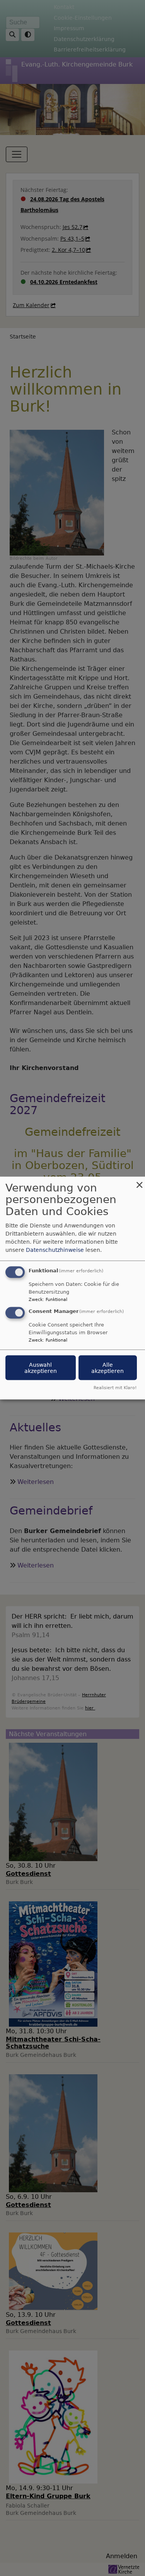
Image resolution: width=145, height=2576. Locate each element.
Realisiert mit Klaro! (115, 1388)
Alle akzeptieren (107, 1368)
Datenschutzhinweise (55, 1250)
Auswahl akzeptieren (41, 1368)
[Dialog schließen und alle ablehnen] (139, 1181)
